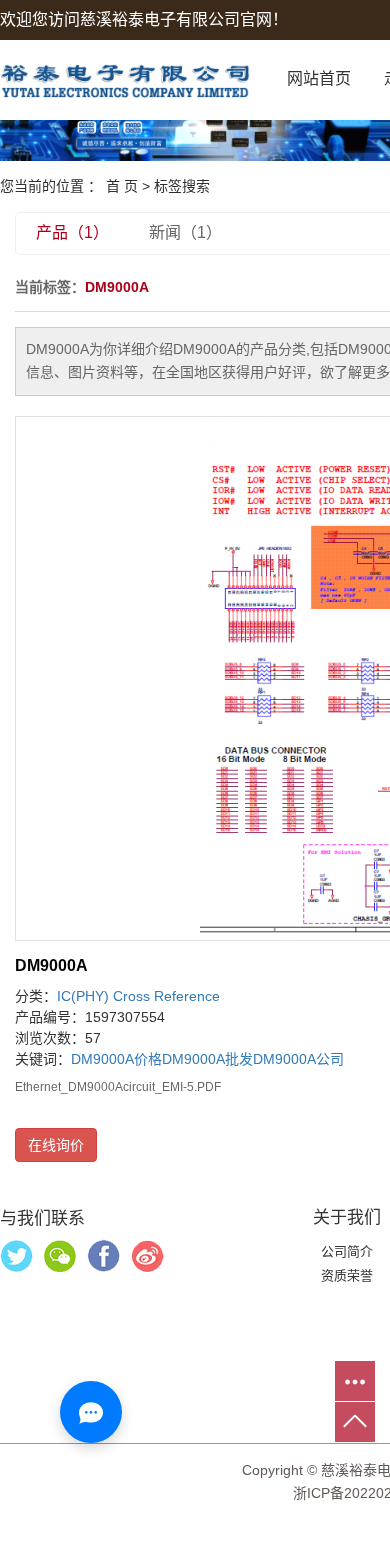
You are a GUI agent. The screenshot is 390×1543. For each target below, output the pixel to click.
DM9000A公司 (298, 1059)
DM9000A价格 (116, 1059)
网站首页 (319, 78)
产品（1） (72, 232)
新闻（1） (185, 232)
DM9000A (51, 965)
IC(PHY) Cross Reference (138, 996)
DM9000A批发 (207, 1059)
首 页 (122, 186)
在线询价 (56, 1145)
